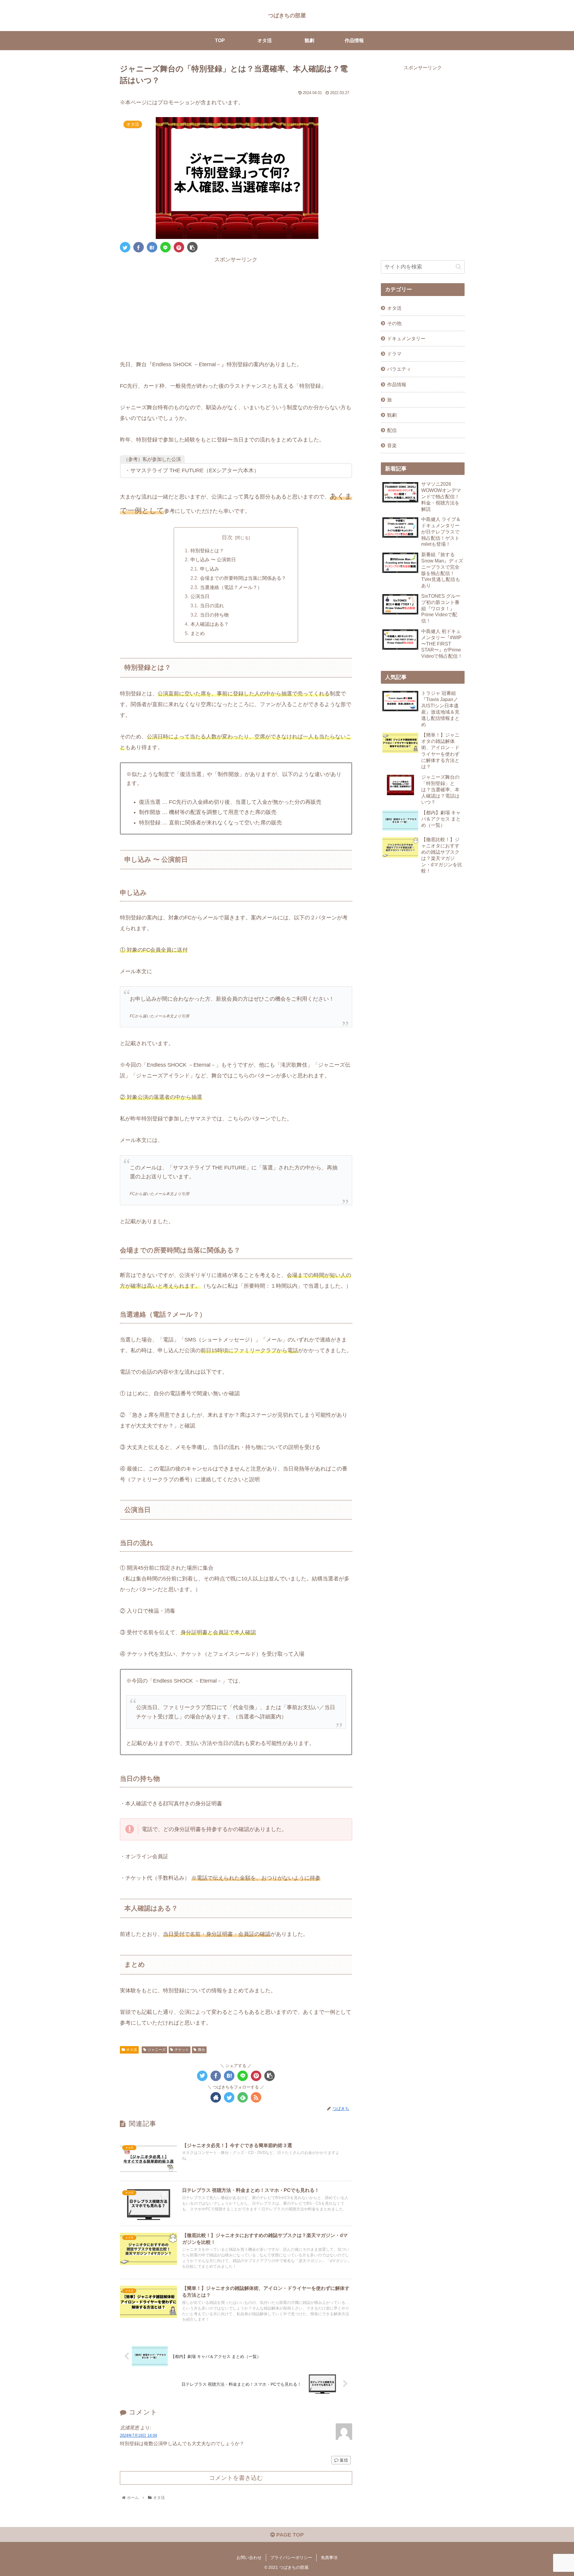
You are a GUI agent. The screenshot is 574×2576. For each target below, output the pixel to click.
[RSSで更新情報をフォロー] (256, 2097)
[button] (458, 267)
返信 (343, 2460)
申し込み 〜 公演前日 (213, 559)
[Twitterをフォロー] (229, 2097)
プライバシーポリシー (291, 2557)
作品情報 (397, 384)
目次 (227, 537)
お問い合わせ (249, 2557)
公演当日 (200, 596)
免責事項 (329, 2557)
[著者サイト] (216, 2097)
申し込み (210, 569)
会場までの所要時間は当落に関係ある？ (243, 578)
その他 (394, 323)
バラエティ (399, 369)
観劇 (392, 415)
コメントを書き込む (236, 2478)
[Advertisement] (236, 306)
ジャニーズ (157, 2050)
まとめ (198, 633)
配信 (392, 430)
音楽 (392, 445)
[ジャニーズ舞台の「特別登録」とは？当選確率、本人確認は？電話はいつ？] (152, 247)
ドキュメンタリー (406, 338)
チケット (182, 2050)
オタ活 (132, 2050)
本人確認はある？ (210, 624)
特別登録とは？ (207, 551)
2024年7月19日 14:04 (138, 2435)
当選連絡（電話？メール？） (231, 587)
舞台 (201, 2050)
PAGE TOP (289, 2535)
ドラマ (394, 354)
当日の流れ (212, 605)
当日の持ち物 (214, 615)
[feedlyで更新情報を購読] (243, 2097)
